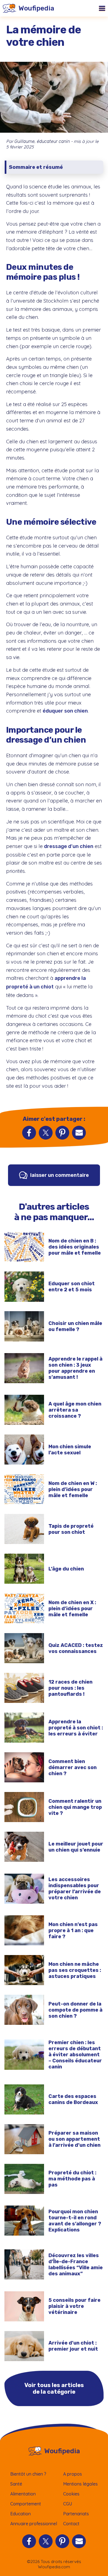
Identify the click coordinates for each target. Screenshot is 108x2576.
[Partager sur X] (46, 1133)
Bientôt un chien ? (28, 2474)
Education (20, 2514)
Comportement (26, 2504)
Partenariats (76, 2514)
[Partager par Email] (79, 1133)
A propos (73, 2474)
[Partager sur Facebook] (29, 1133)
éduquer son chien (65, 711)
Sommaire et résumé (36, 167)
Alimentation (23, 2494)
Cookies (71, 2494)
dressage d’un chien (69, 846)
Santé (16, 2484)
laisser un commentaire (60, 1175)
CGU (68, 2504)
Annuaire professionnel (34, 2524)
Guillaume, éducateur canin (42, 141)
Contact (71, 2524)
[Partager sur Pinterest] (62, 1133)
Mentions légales (80, 2484)
